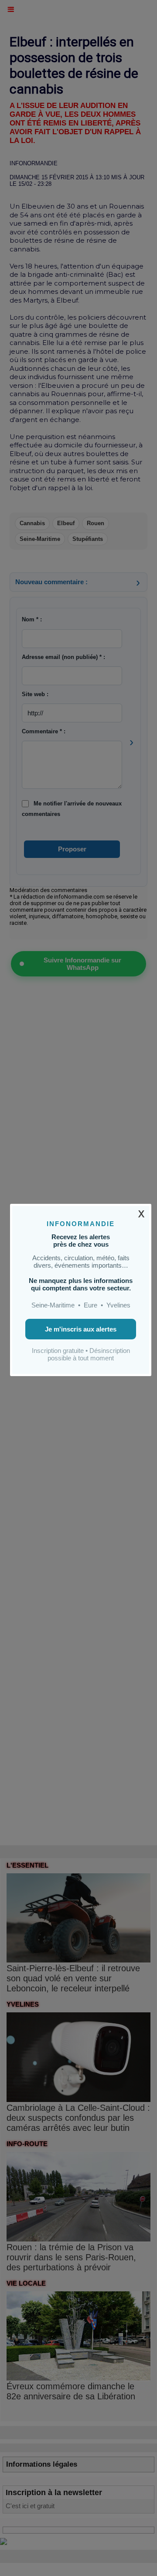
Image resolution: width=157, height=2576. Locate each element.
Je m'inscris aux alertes (81, 1329)
